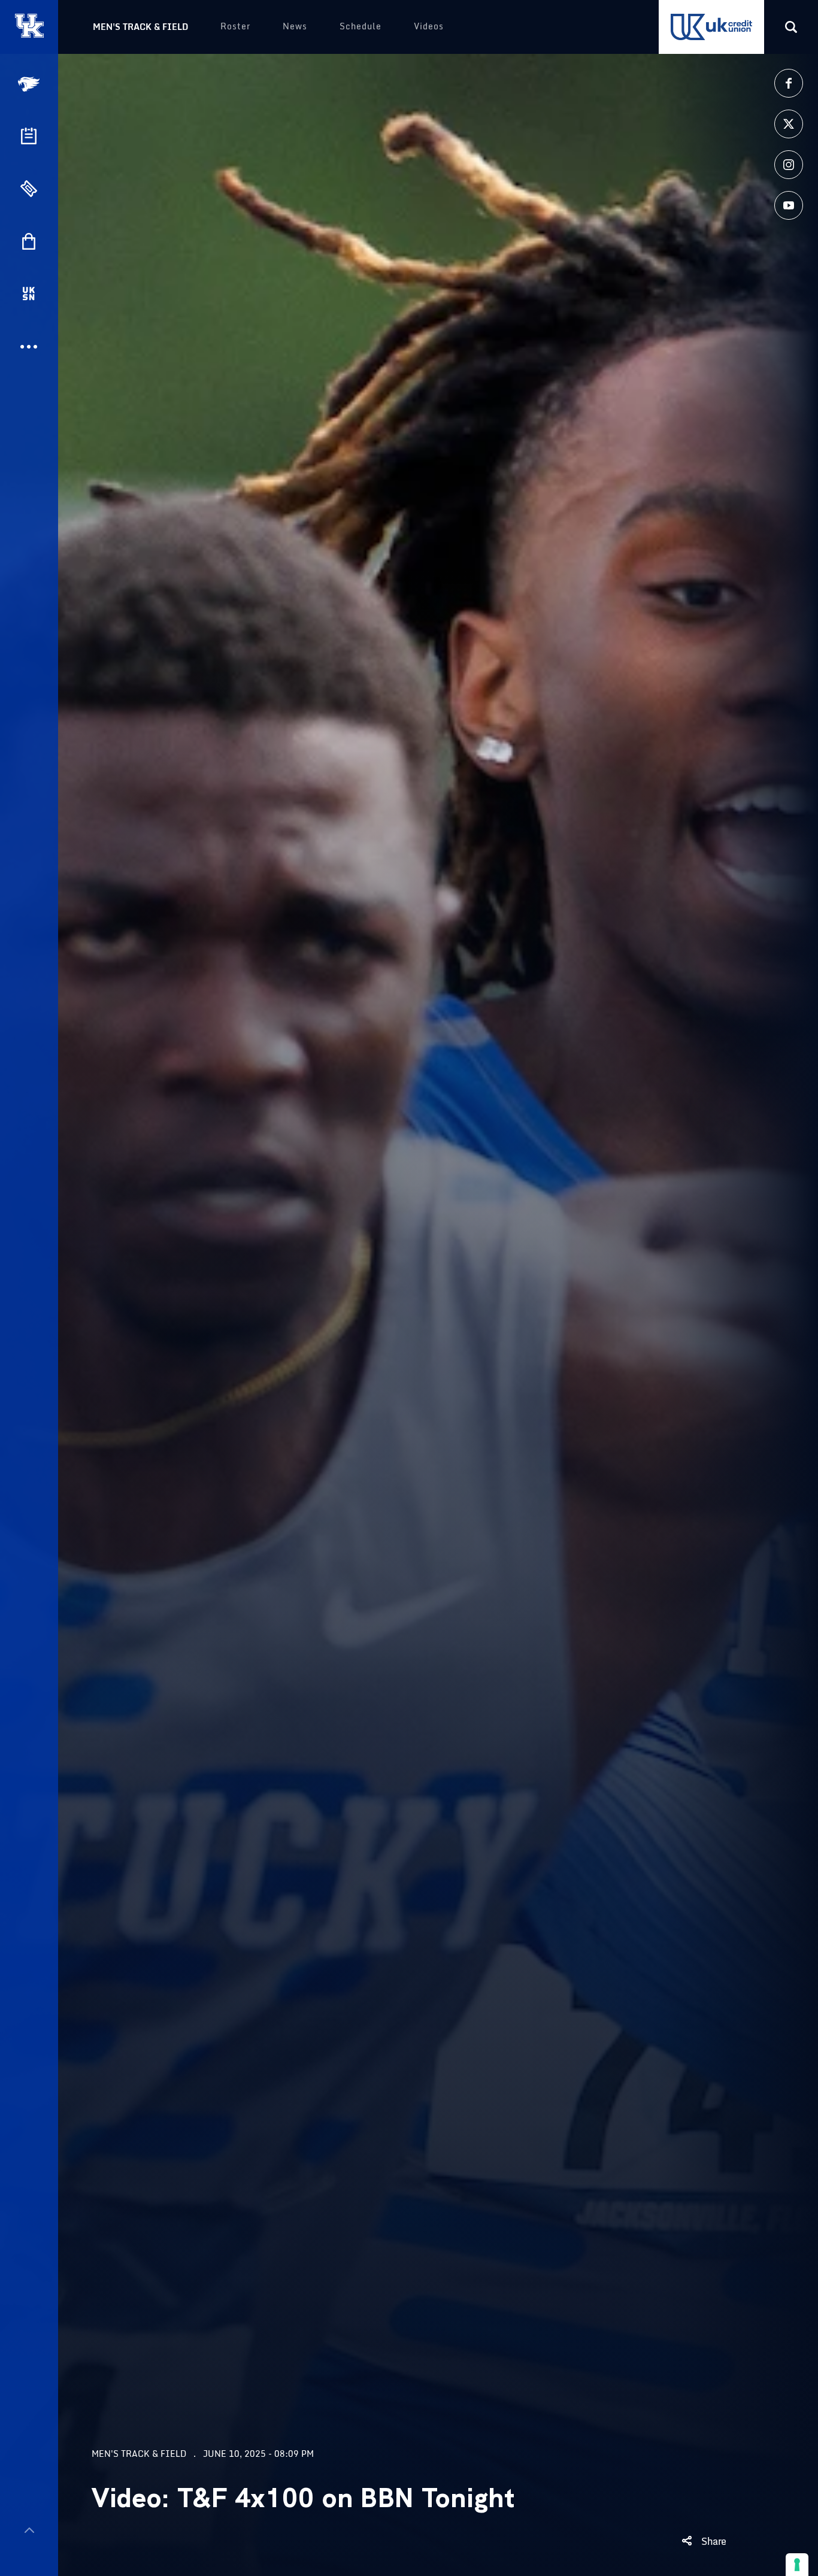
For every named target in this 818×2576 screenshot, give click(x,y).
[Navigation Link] (30, 84)
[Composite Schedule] (29, 136)
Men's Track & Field (140, 27)
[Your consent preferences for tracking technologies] (797, 2565)
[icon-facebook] (789, 83)
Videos (429, 26)
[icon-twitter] (789, 124)
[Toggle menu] (29, 2530)
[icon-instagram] (789, 165)
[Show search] (791, 27)
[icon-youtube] (789, 205)
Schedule (360, 26)
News (295, 26)
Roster (235, 26)
